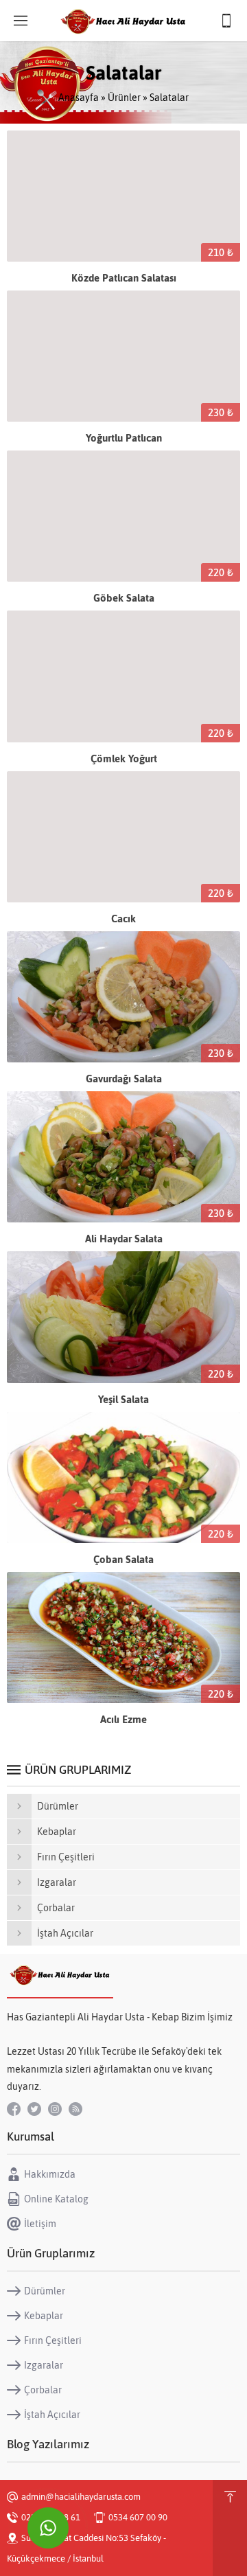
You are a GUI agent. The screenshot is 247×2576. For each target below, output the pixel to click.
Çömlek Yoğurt (124, 759)
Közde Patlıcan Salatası (124, 278)
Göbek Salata (124, 598)
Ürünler (124, 98)
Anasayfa (79, 98)
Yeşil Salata (123, 1399)
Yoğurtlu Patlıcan (124, 438)
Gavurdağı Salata (124, 1079)
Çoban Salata (123, 1559)
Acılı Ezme (123, 1719)
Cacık (123, 919)
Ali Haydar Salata (124, 1239)
